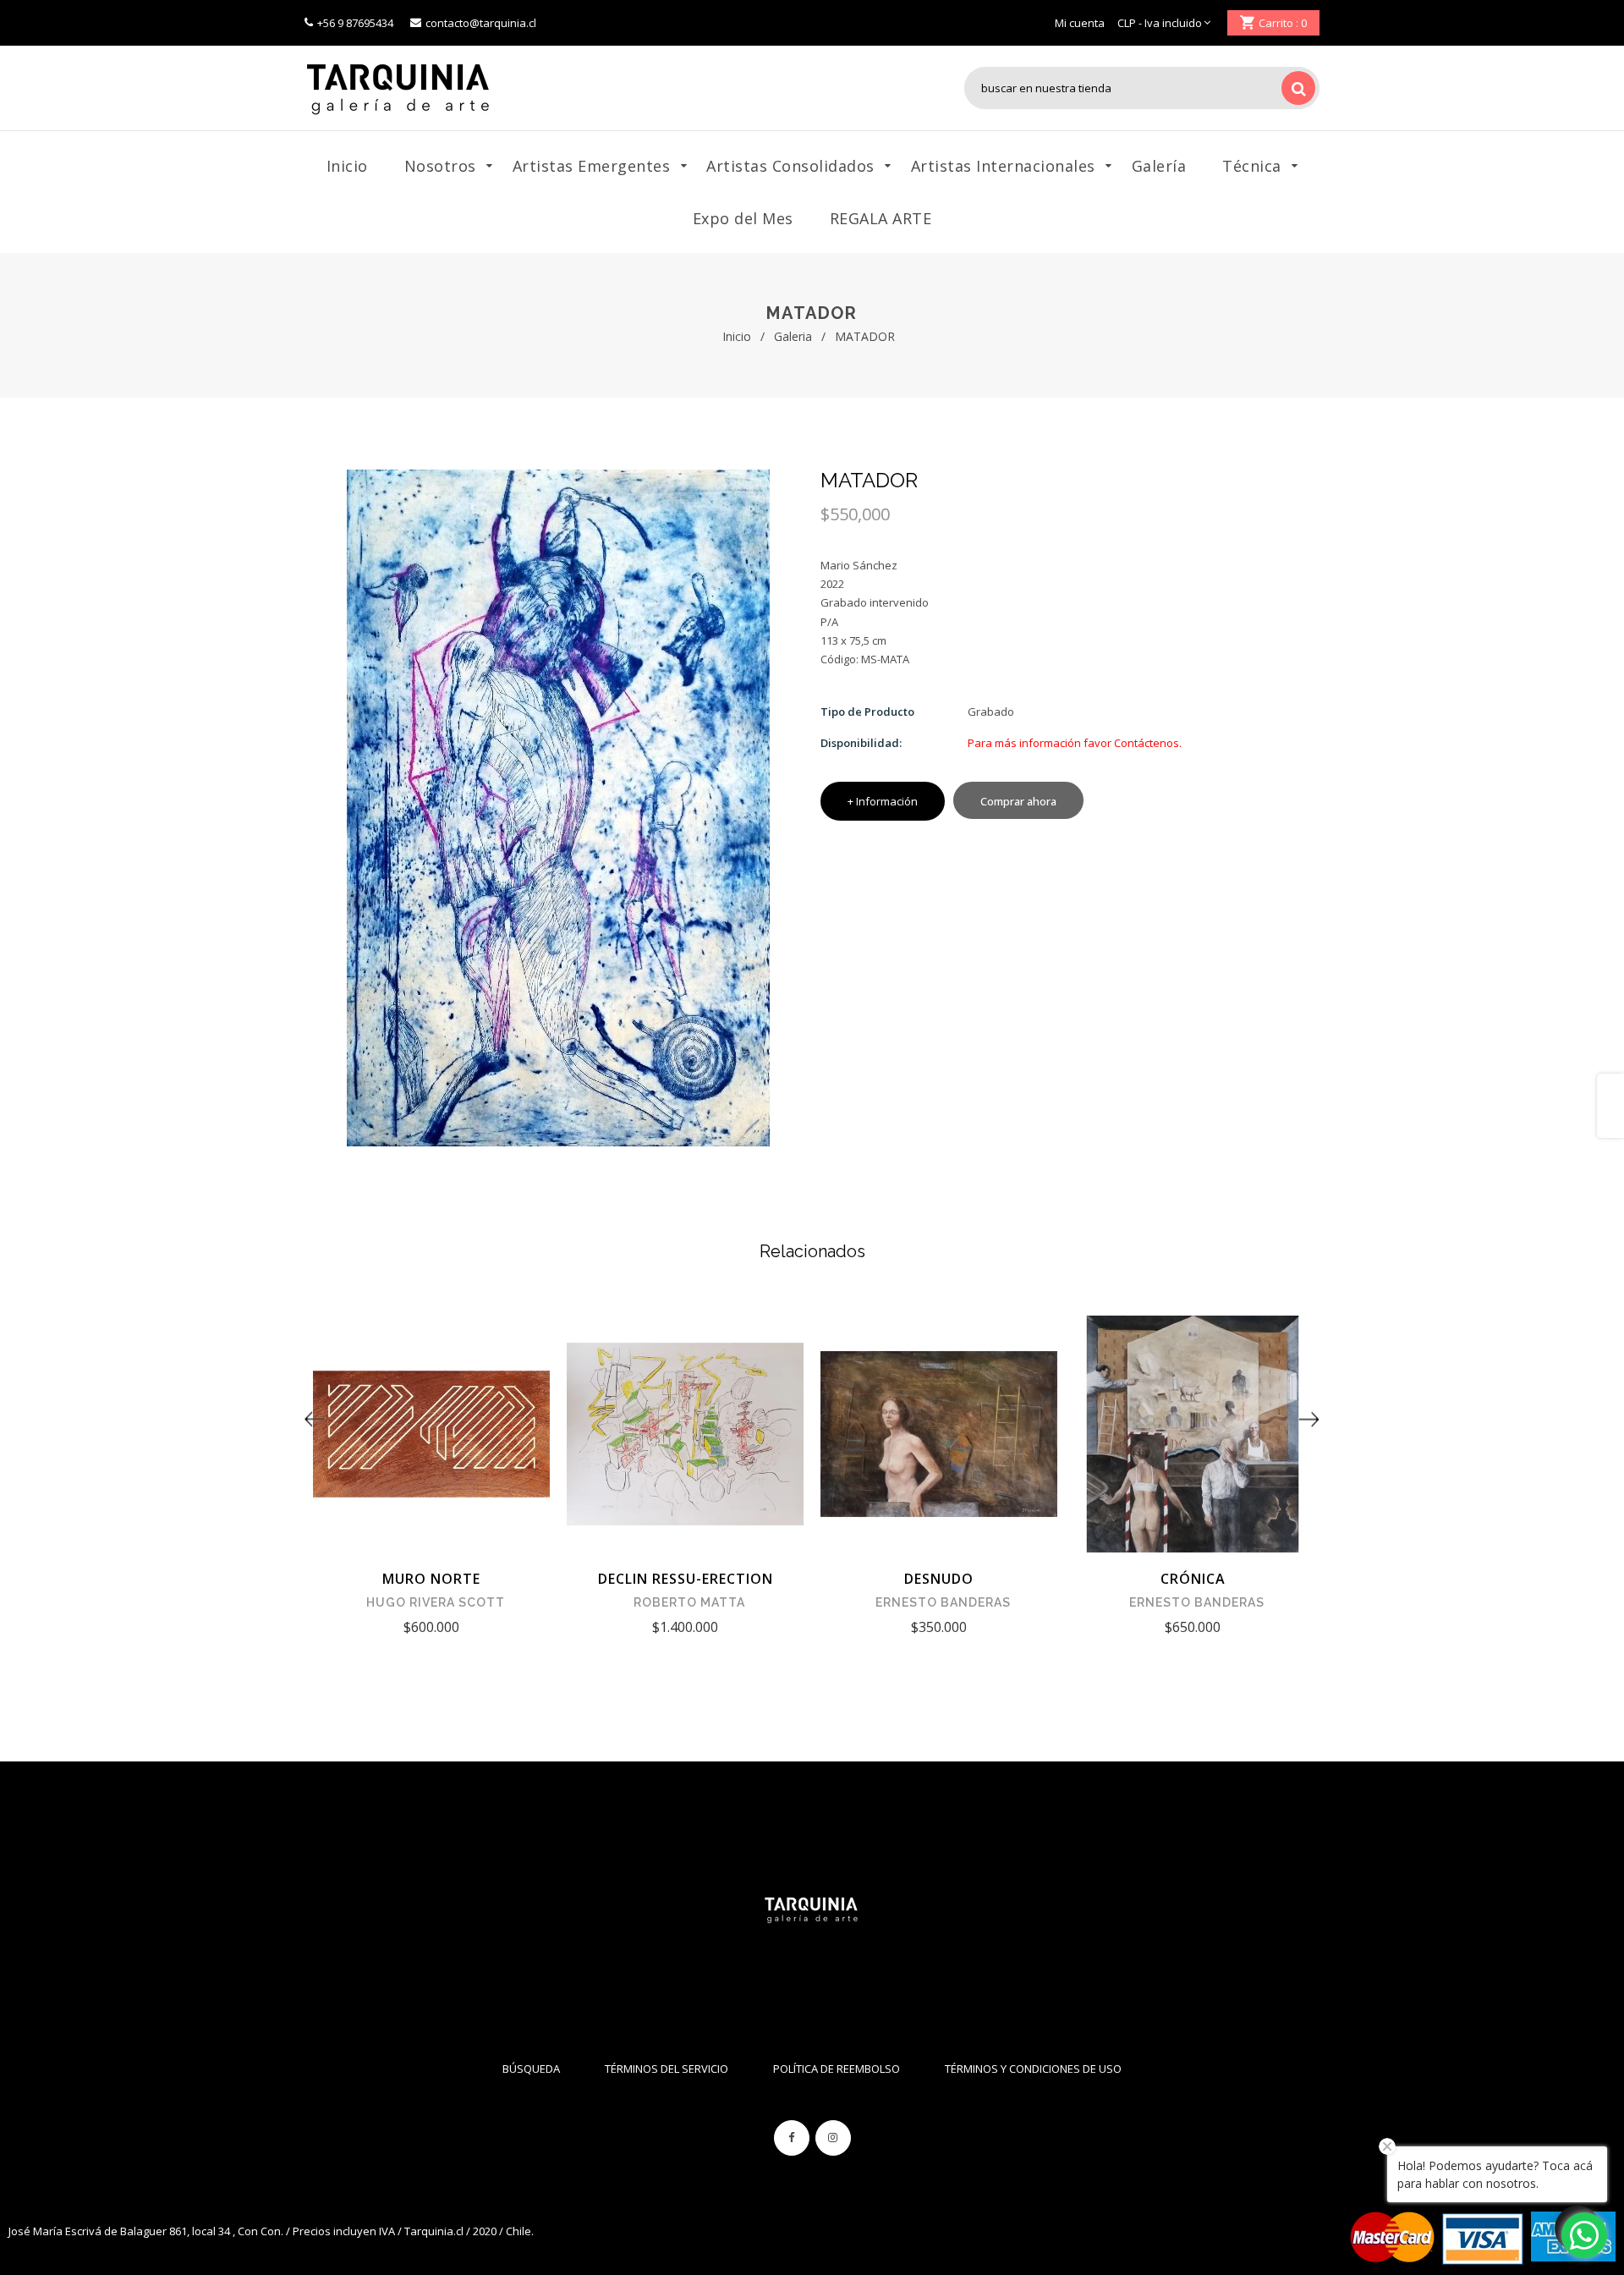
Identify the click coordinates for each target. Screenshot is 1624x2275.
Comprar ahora (1018, 801)
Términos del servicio (667, 2069)
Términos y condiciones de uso (1033, 2069)
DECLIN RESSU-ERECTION (686, 1579)
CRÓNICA (1193, 1579)
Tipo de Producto (867, 712)
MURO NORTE (431, 1579)
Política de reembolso (837, 2069)
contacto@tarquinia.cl (481, 23)
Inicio (737, 336)
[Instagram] (833, 2138)
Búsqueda (531, 2069)
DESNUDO (939, 1579)
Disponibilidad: (861, 743)
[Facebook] (792, 2138)
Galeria (793, 336)
